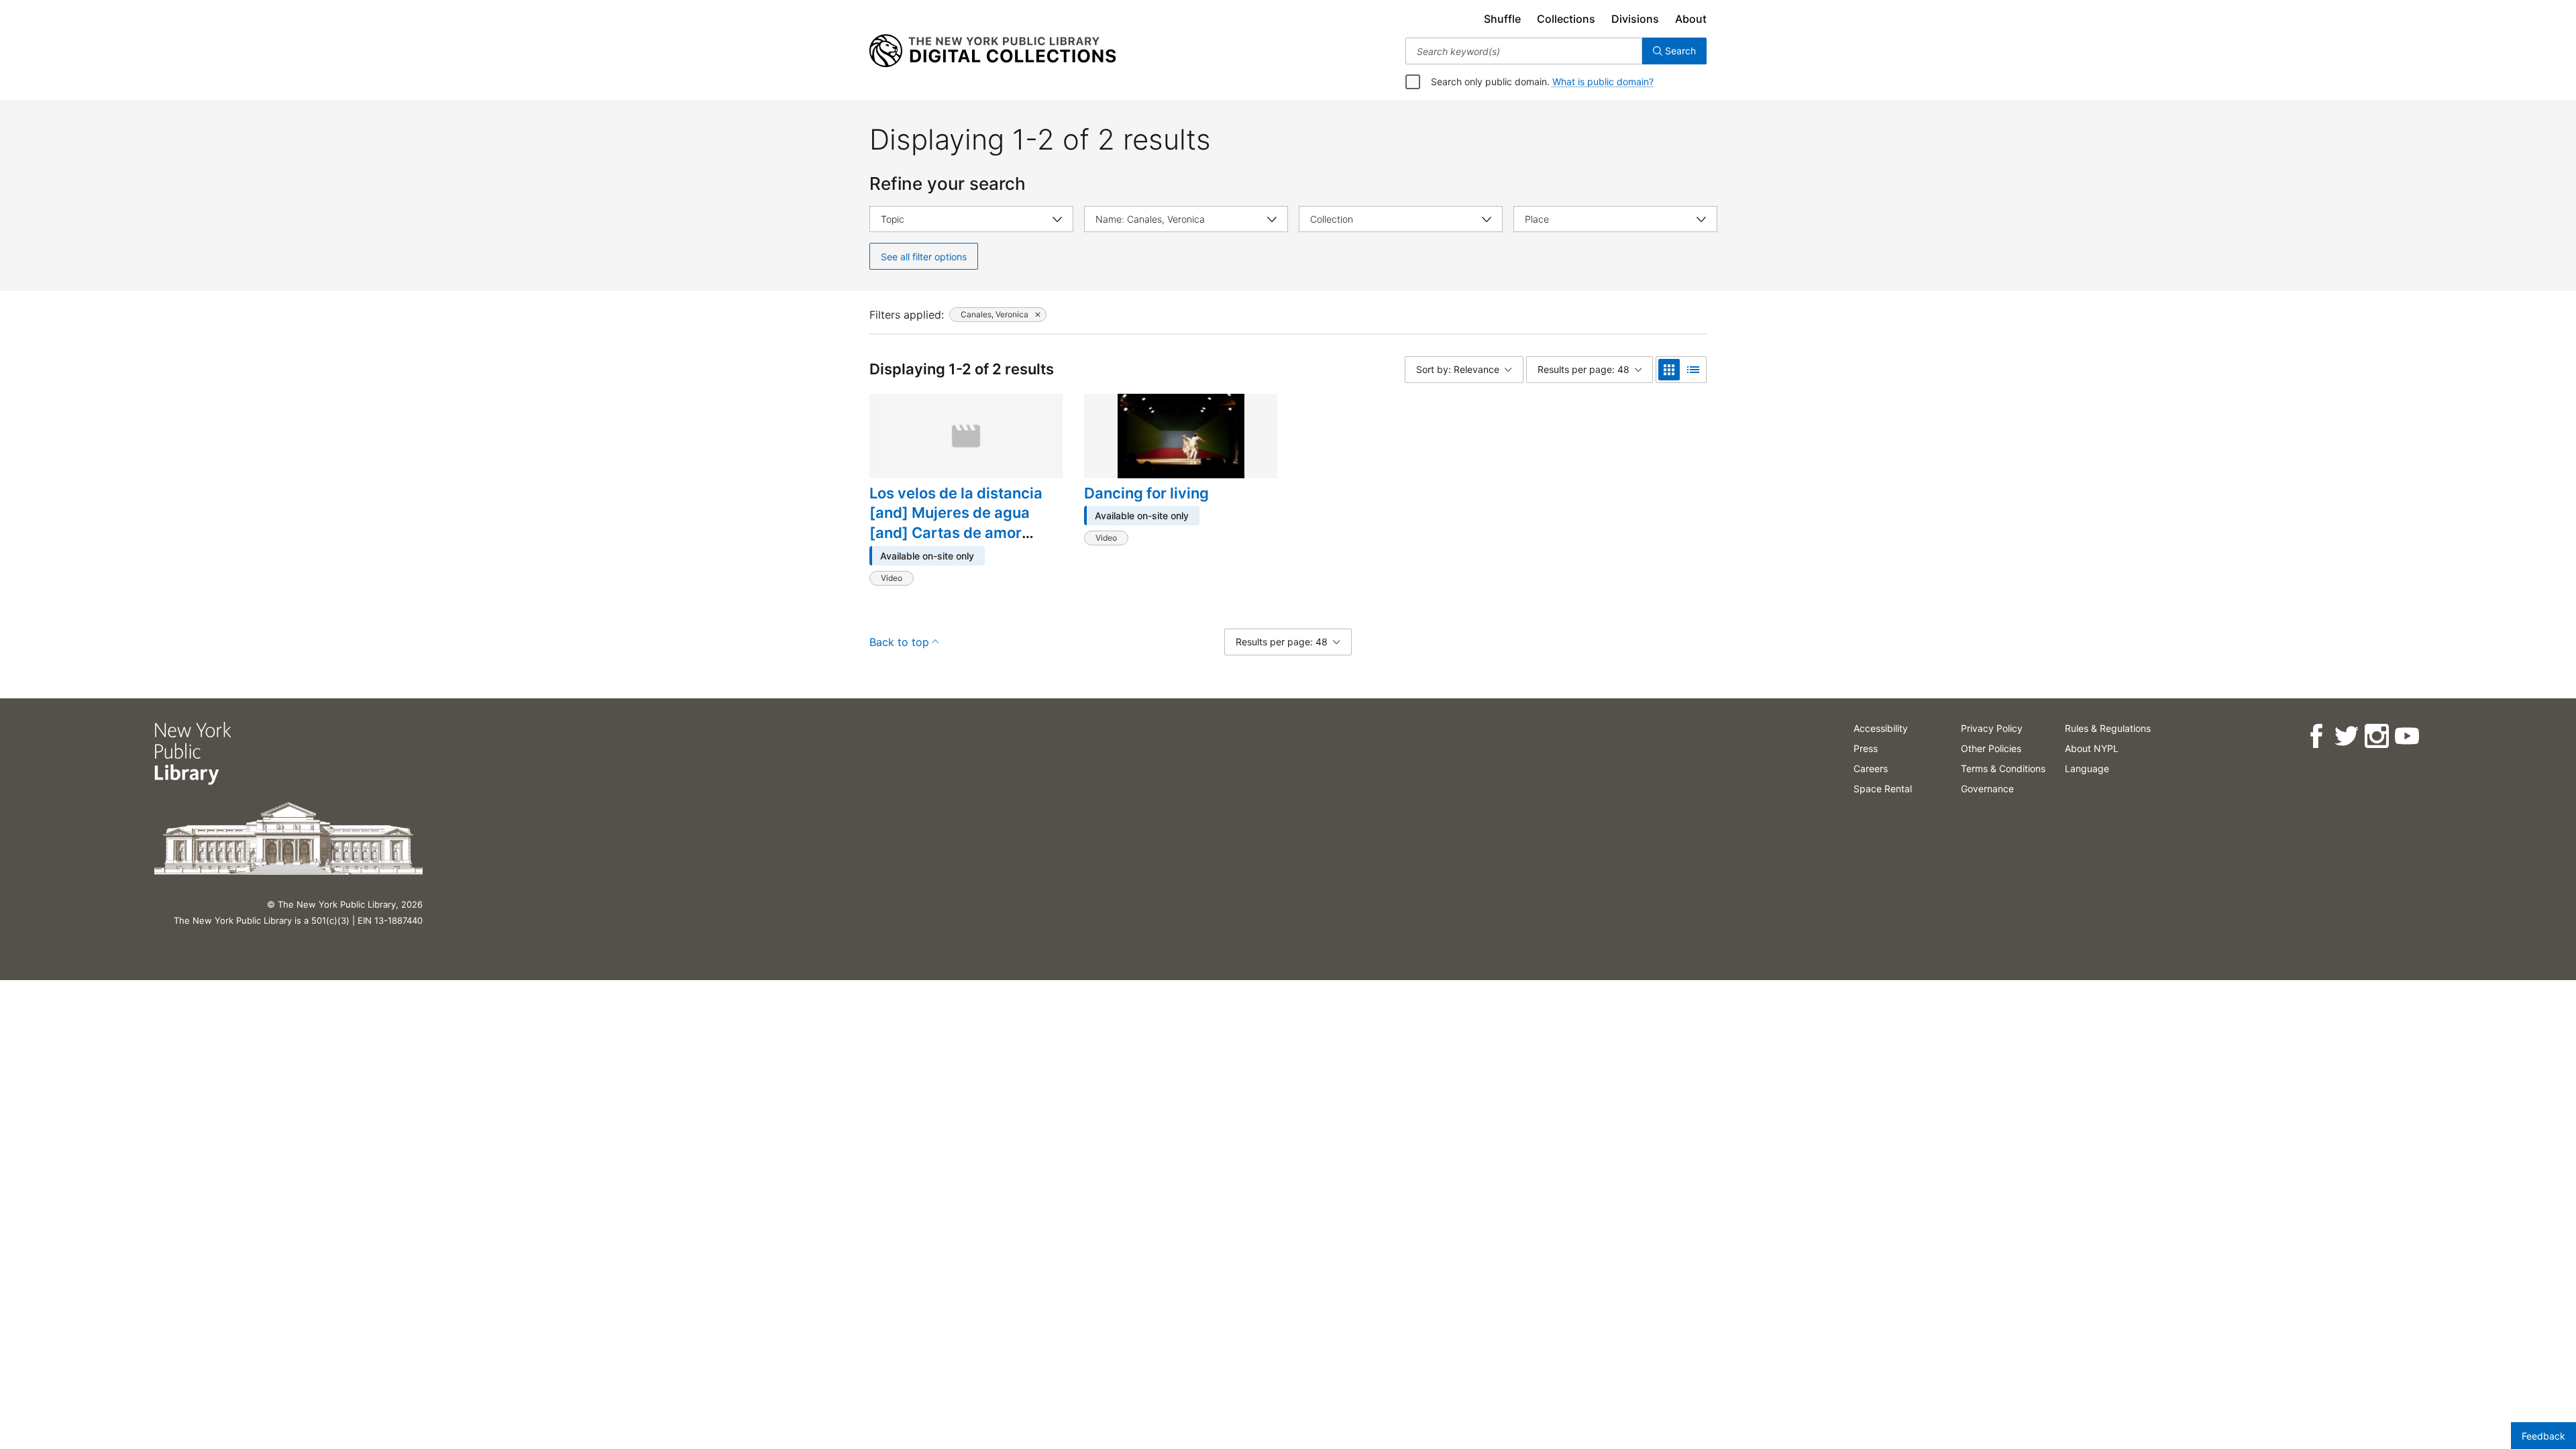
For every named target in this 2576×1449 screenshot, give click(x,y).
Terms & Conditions (2003, 768)
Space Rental (1883, 789)
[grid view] (1669, 370)
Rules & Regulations (2108, 728)
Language (2087, 768)
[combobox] (1524, 51)
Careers (1871, 768)
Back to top (899, 642)
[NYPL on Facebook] (2316, 736)
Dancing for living (1146, 493)
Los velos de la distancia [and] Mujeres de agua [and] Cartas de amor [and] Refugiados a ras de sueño (961, 533)
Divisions (1635, 19)
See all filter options (924, 257)
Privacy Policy (1992, 728)
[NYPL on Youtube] (2407, 736)
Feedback (2543, 1436)
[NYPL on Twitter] (2346, 736)
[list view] (1693, 370)
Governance (1987, 789)
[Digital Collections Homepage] (992, 51)
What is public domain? (1603, 82)
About (1691, 19)
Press (1866, 748)
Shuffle (1502, 19)
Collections (1566, 19)
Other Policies (1991, 748)
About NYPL (2092, 748)
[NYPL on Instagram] (2376, 736)
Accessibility (1881, 728)
